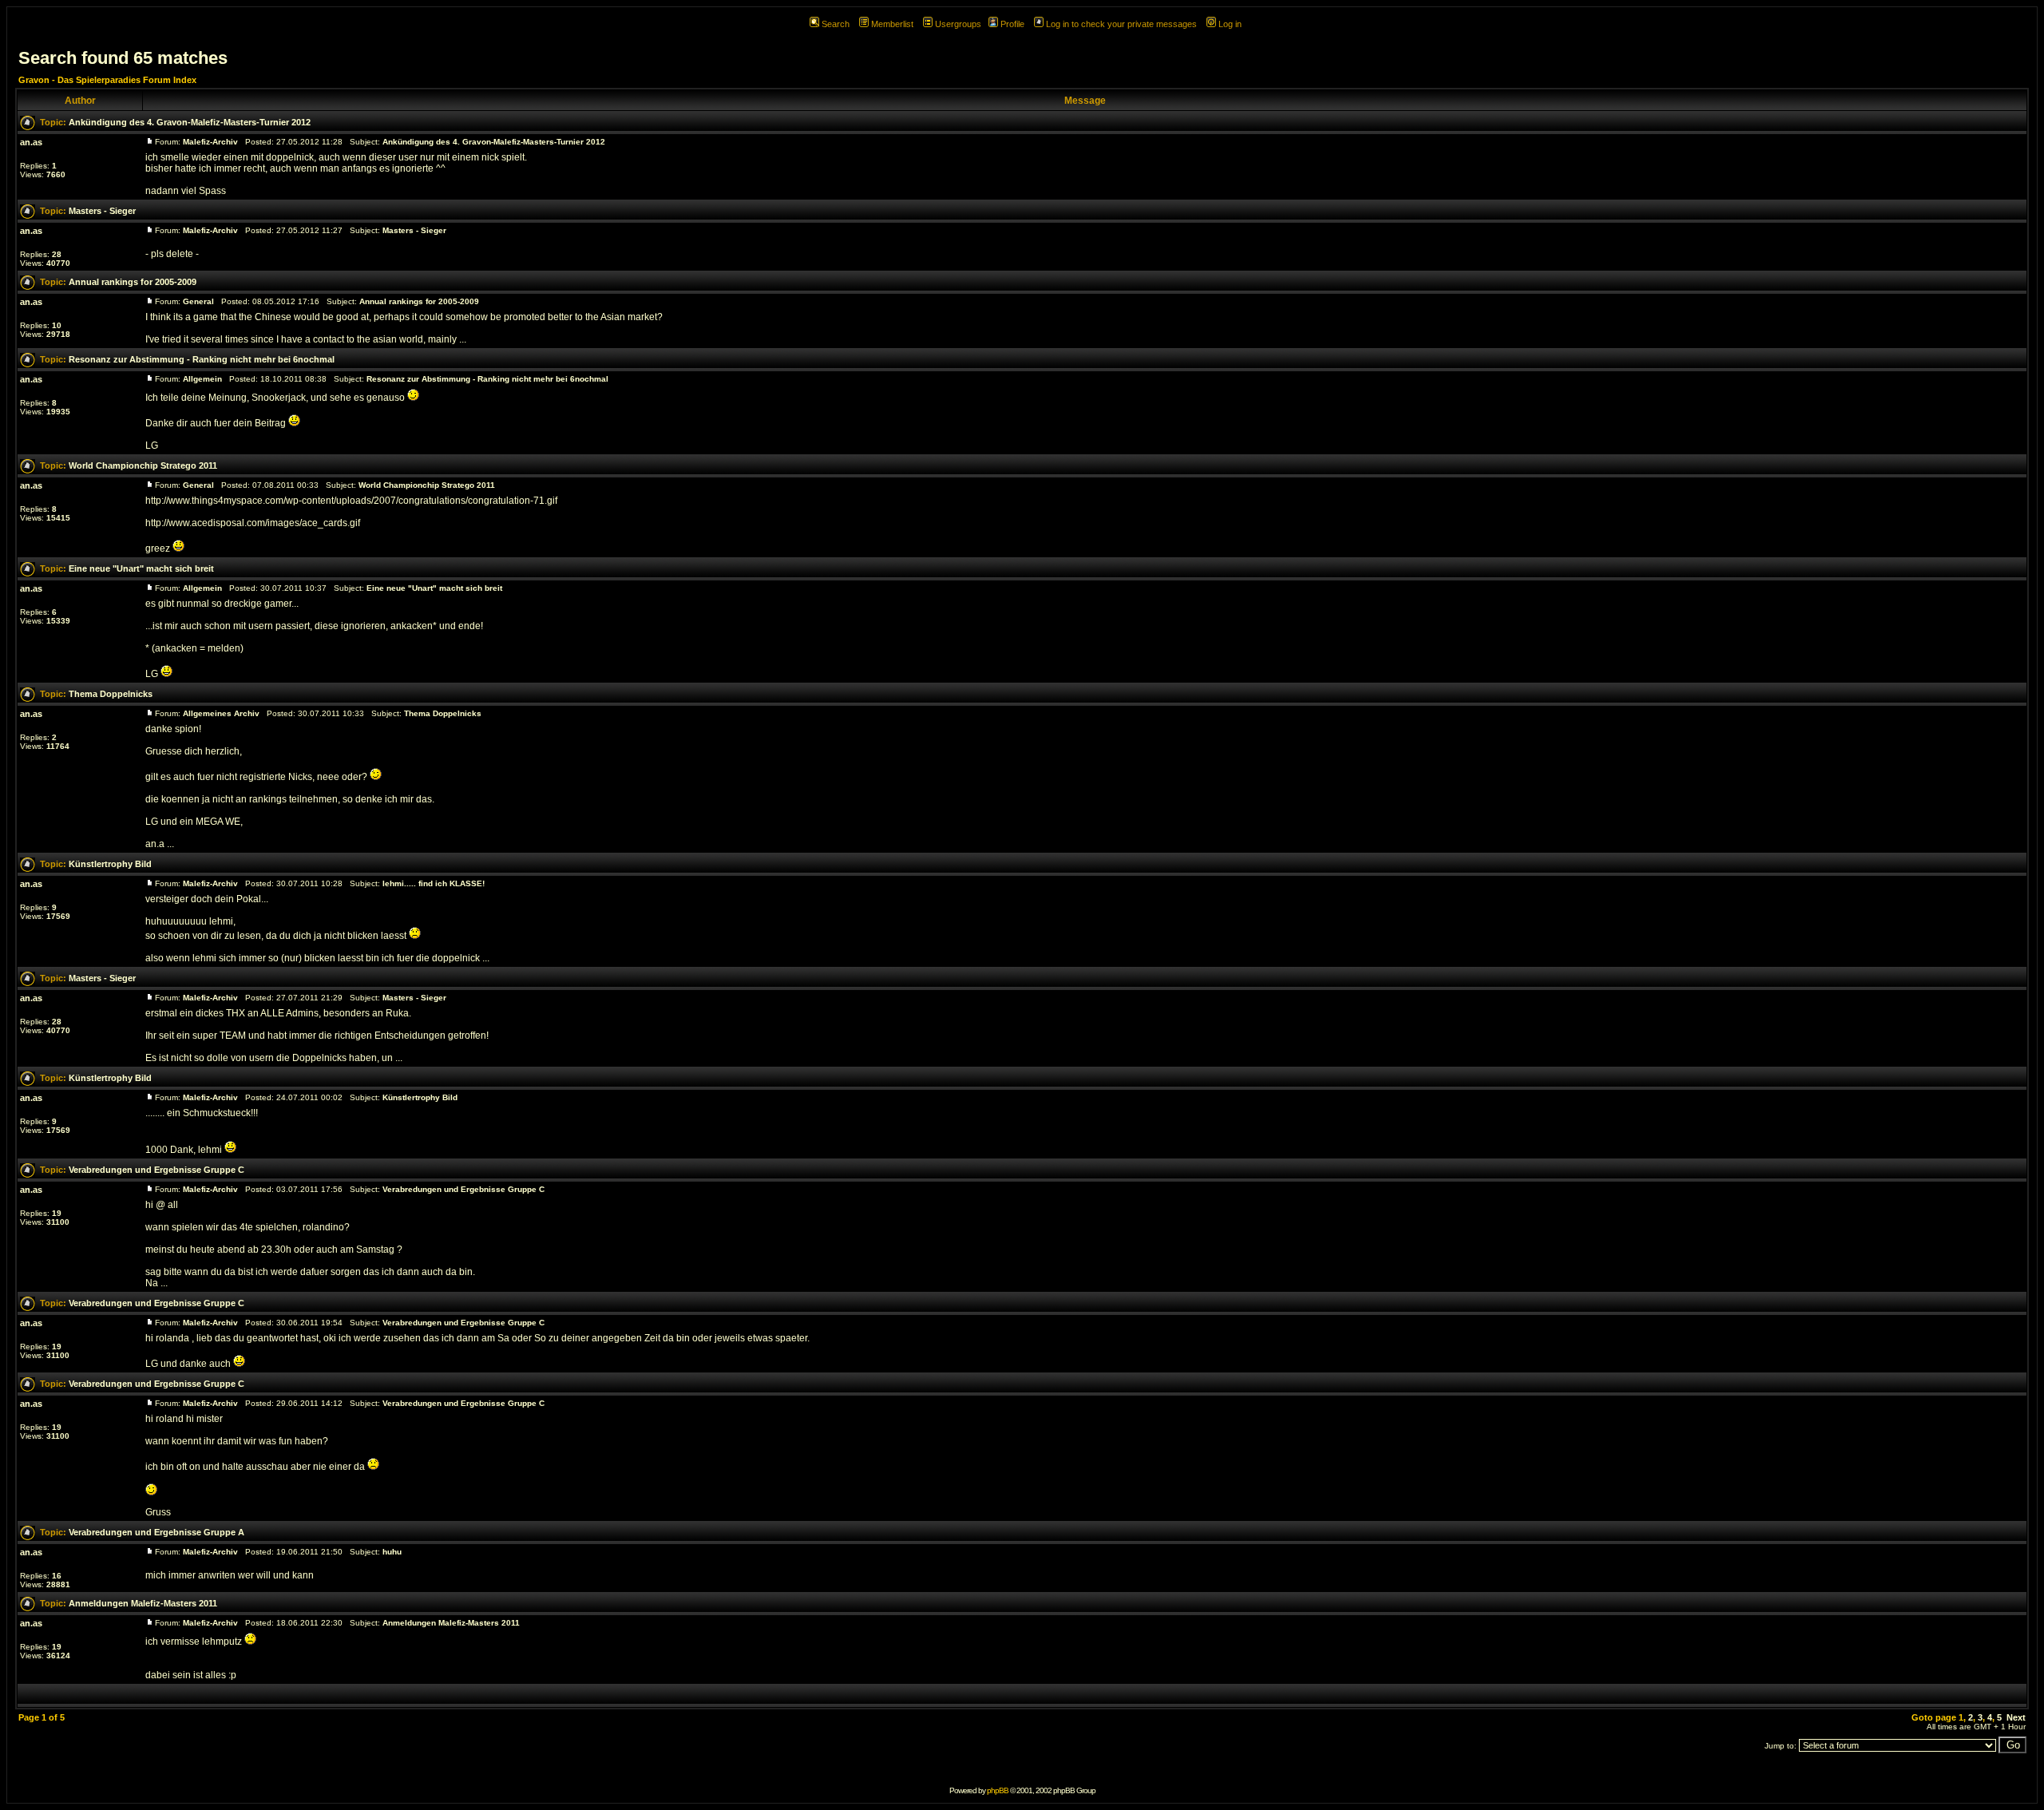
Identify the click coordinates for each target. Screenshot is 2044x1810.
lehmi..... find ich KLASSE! (434, 883)
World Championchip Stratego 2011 (143, 465)
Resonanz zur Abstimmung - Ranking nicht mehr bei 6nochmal (202, 359)
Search (836, 24)
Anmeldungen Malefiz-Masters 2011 (143, 1603)
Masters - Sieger (102, 211)
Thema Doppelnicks (111, 694)
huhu (392, 1552)
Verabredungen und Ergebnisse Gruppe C (156, 1170)
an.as (31, 142)
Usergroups (958, 24)
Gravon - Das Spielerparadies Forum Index (107, 80)
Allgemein (202, 379)
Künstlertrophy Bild (110, 864)
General (198, 301)
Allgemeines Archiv (221, 713)
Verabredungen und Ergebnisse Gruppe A (156, 1532)
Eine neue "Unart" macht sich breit (141, 568)
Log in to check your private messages (1121, 24)
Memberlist (892, 24)
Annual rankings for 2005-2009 (133, 282)
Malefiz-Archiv (210, 142)
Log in (1230, 24)
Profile (1012, 24)
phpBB (998, 1790)
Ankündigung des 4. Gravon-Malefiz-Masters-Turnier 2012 (190, 122)
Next (2016, 1717)
